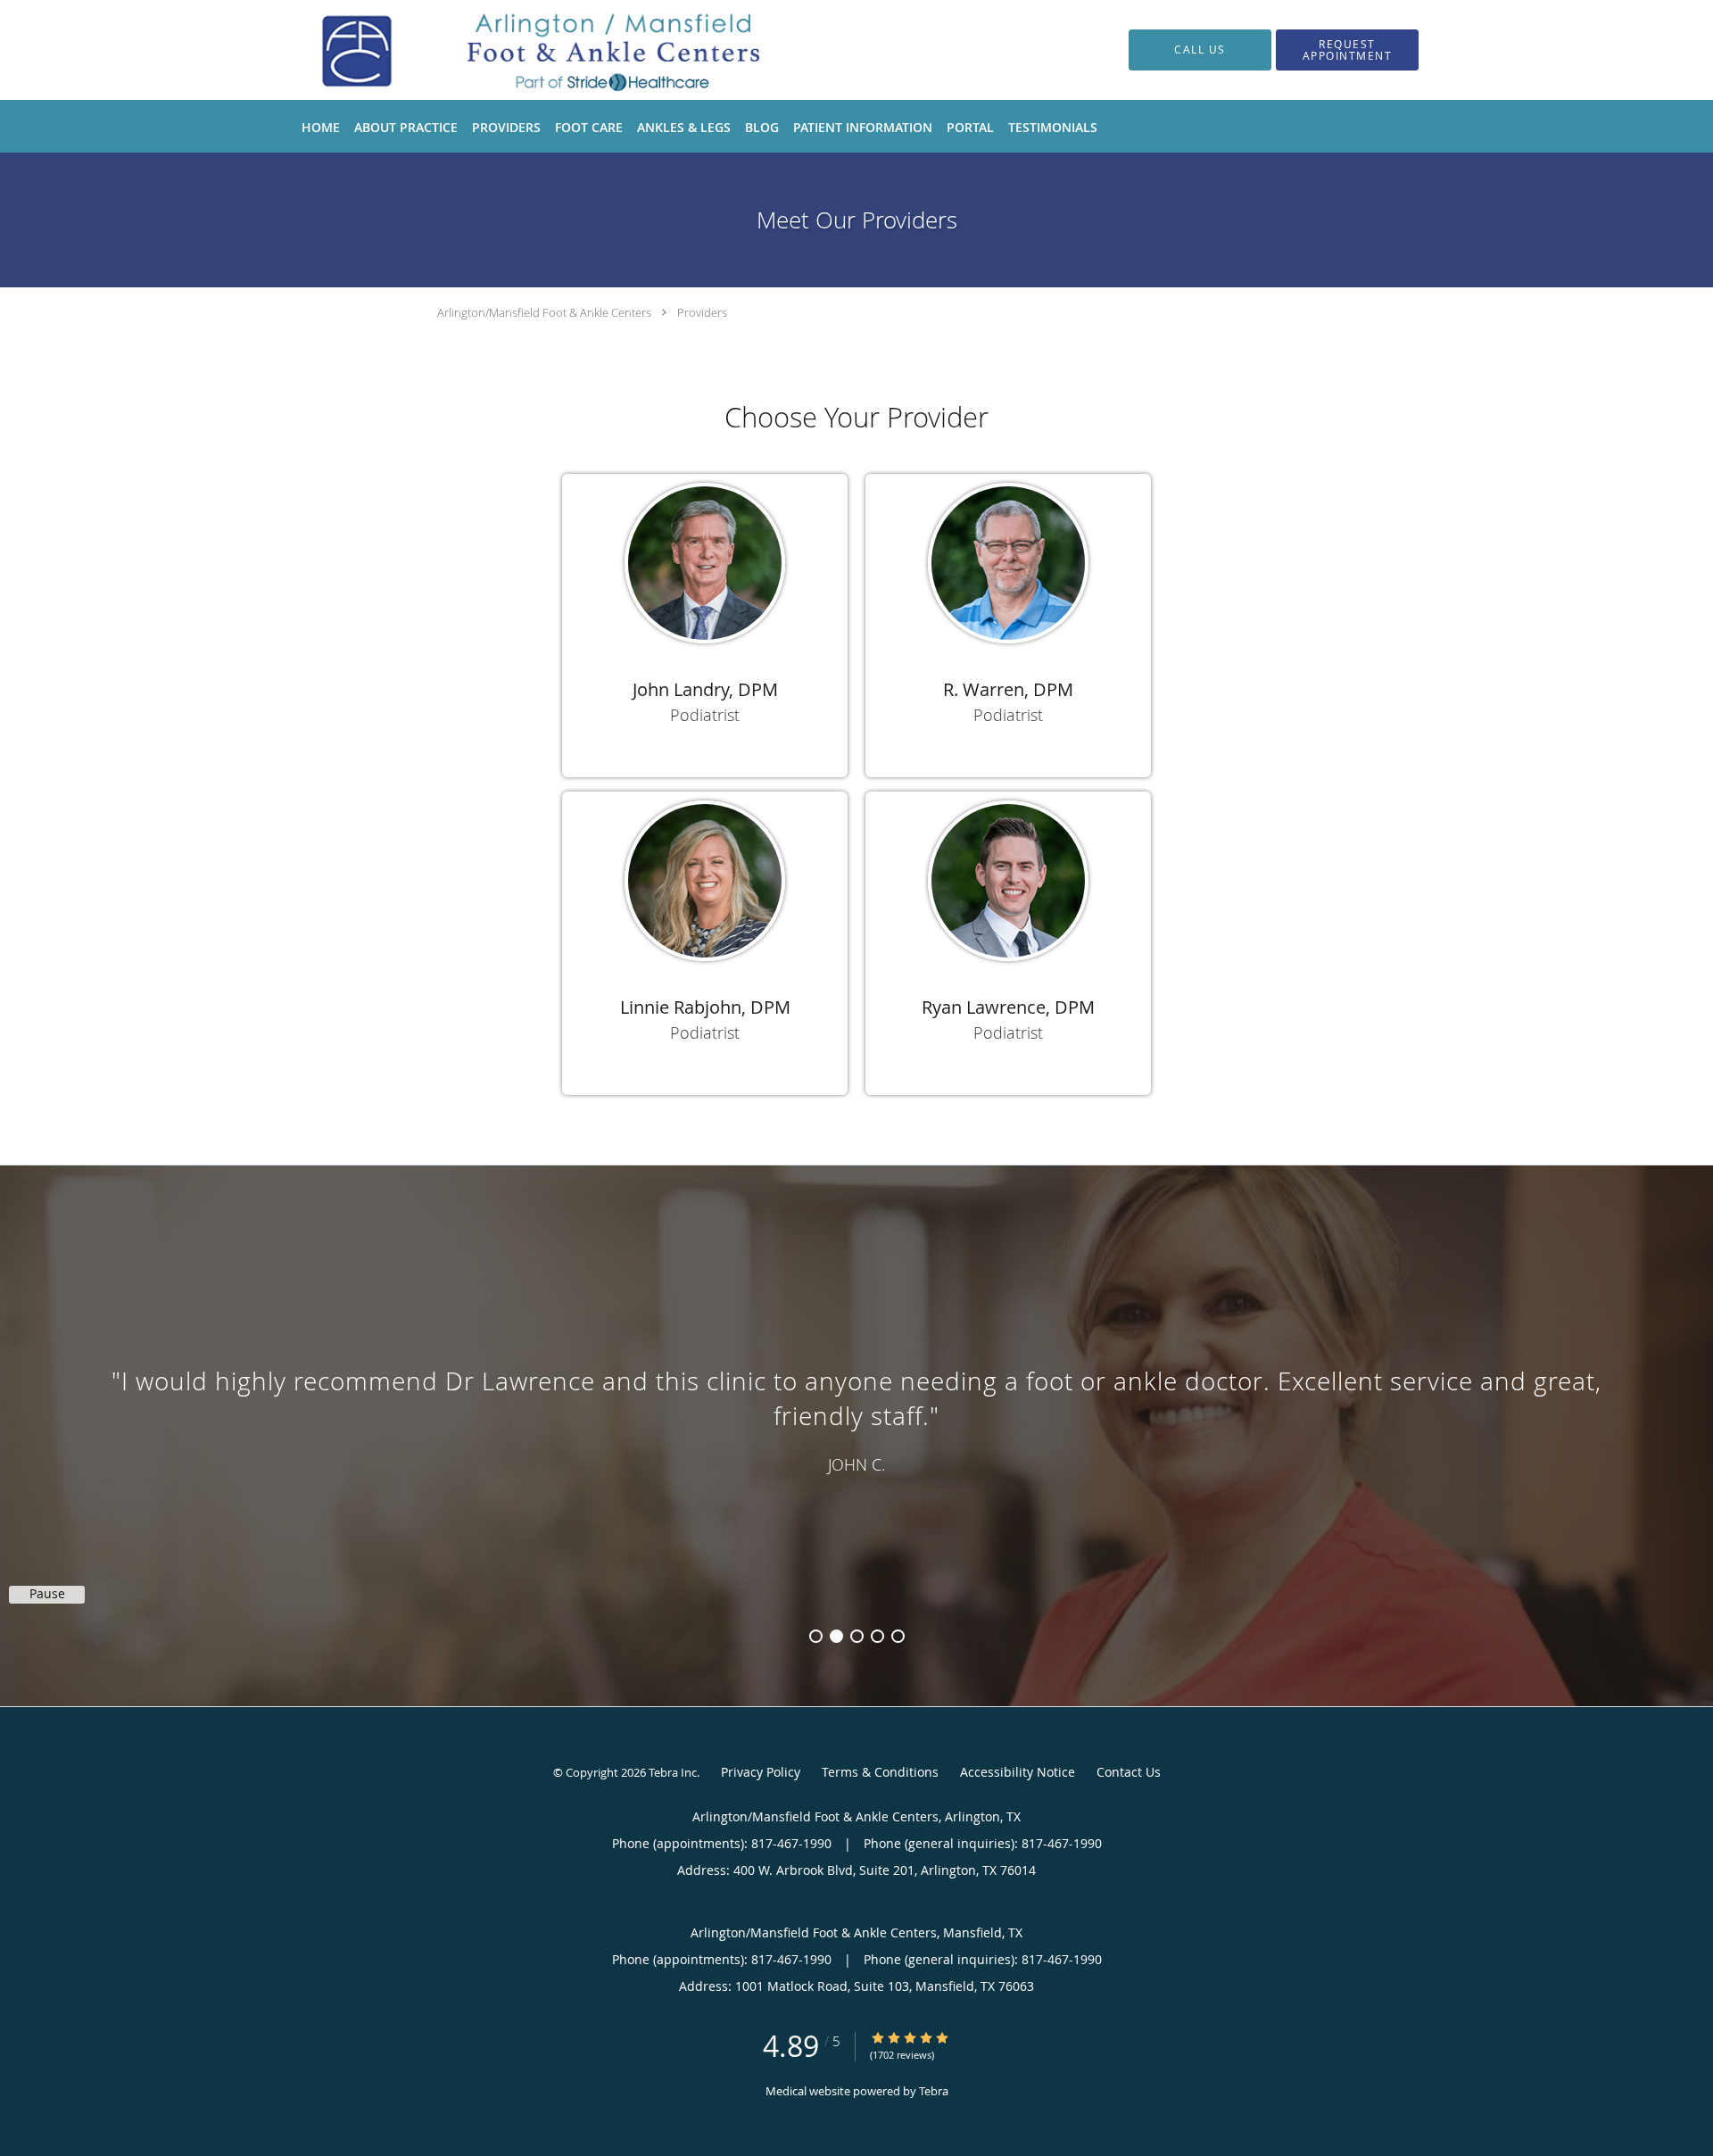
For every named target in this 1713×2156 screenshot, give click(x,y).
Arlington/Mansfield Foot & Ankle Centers (544, 312)
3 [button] (857, 1636)
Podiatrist (705, 715)
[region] (856, 1418)
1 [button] (816, 1636)
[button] (1347, 50)
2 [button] (836, 1636)
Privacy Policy (761, 1772)
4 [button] (877, 1636)
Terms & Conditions (880, 1772)
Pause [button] (47, 1594)
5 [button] (898, 1636)
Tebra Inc (673, 1772)
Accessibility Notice (1018, 1772)
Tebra (934, 2091)
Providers (702, 312)
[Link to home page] (525, 50)
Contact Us (1129, 1772)
